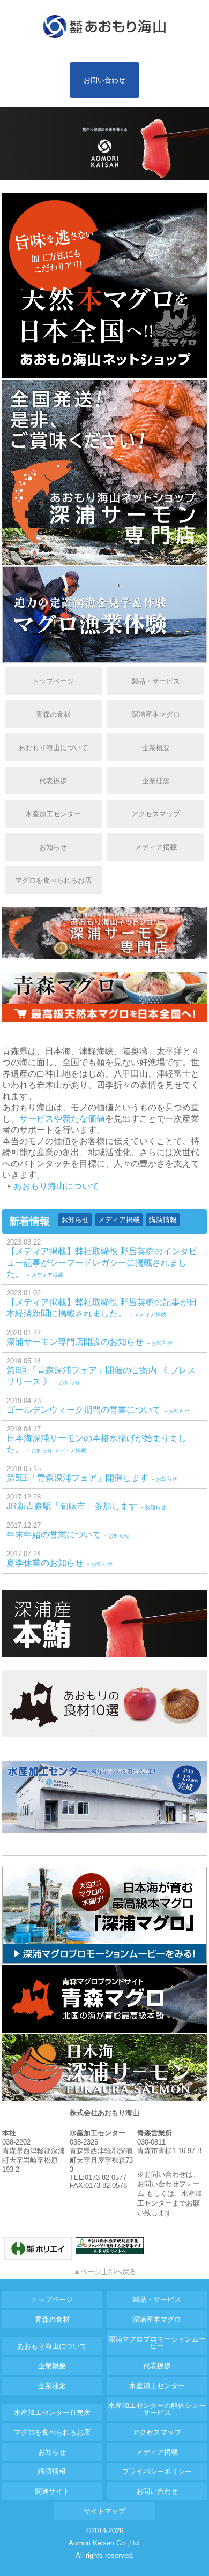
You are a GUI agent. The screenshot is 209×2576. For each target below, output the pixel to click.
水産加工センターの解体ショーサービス (157, 2409)
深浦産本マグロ (156, 714)
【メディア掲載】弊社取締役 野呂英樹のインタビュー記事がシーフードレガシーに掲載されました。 (102, 1263)
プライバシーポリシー (157, 2471)
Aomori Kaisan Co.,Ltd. (105, 2543)
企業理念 (156, 781)
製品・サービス (156, 681)
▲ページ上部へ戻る (105, 2272)
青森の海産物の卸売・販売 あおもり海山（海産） (104, 27)
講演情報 (163, 1220)
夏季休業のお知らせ (45, 1563)
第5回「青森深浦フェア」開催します (77, 1478)
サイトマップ (104, 2511)
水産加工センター (53, 814)
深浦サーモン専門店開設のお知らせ (75, 1342)
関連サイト (52, 2491)
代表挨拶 (53, 781)
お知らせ (53, 847)
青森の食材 (53, 714)
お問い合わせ (104, 80)
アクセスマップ (156, 814)
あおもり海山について (53, 748)
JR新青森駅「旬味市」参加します (72, 1506)
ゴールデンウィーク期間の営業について (84, 1410)
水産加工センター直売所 (52, 2412)
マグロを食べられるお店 (53, 880)
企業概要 (156, 748)
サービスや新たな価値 (62, 1119)
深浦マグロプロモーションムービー (157, 2343)
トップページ (53, 681)
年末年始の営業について (54, 1535)
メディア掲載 (156, 847)
